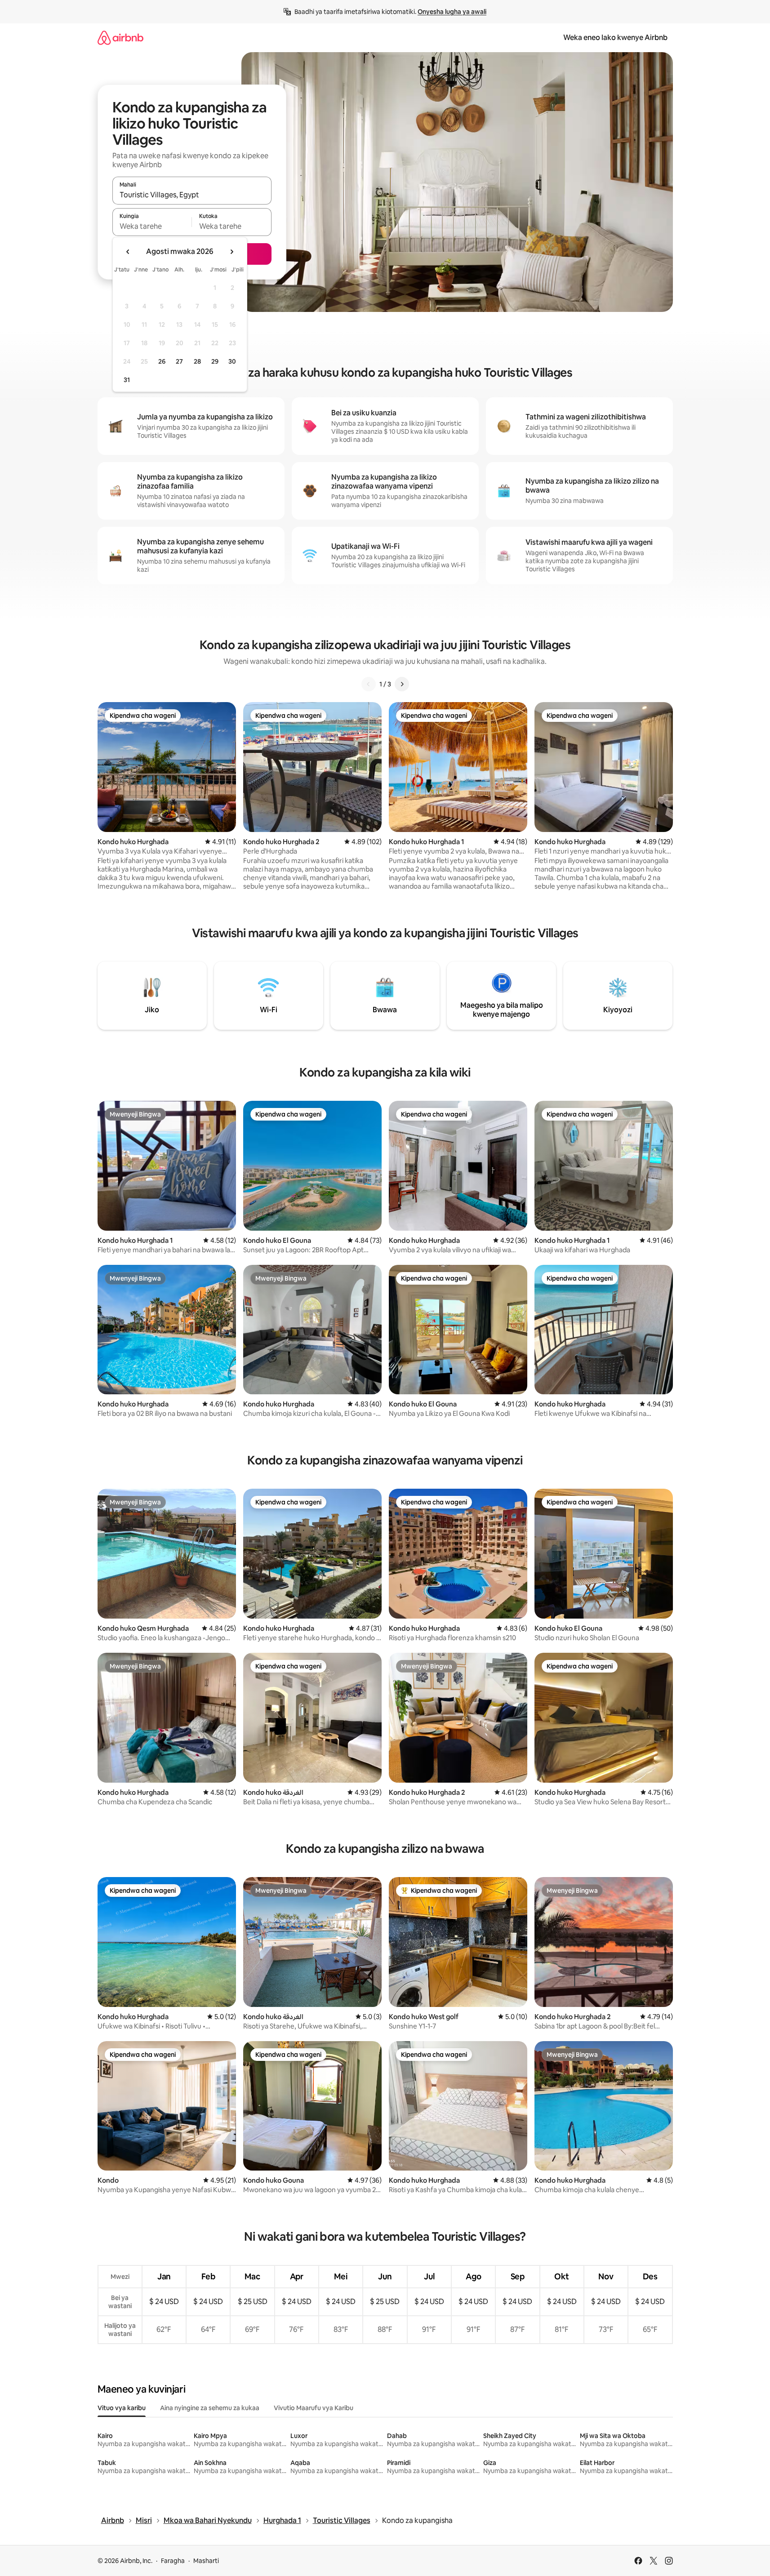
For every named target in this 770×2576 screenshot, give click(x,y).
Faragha (173, 2561)
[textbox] (152, 226)
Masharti (206, 2561)
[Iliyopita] (369, 684)
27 (179, 361)
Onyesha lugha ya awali (452, 12)
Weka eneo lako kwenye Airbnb (615, 38)
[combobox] (192, 195)
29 (215, 361)
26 (162, 361)
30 (232, 361)
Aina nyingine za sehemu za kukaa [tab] (210, 2408)
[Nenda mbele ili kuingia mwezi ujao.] (231, 252)
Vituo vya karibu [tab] (122, 2408)
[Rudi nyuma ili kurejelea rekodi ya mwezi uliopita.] (128, 252)
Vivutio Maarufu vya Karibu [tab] (314, 2408)
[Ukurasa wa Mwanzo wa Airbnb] (120, 38)
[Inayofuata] (402, 684)
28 (197, 361)
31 (127, 380)
